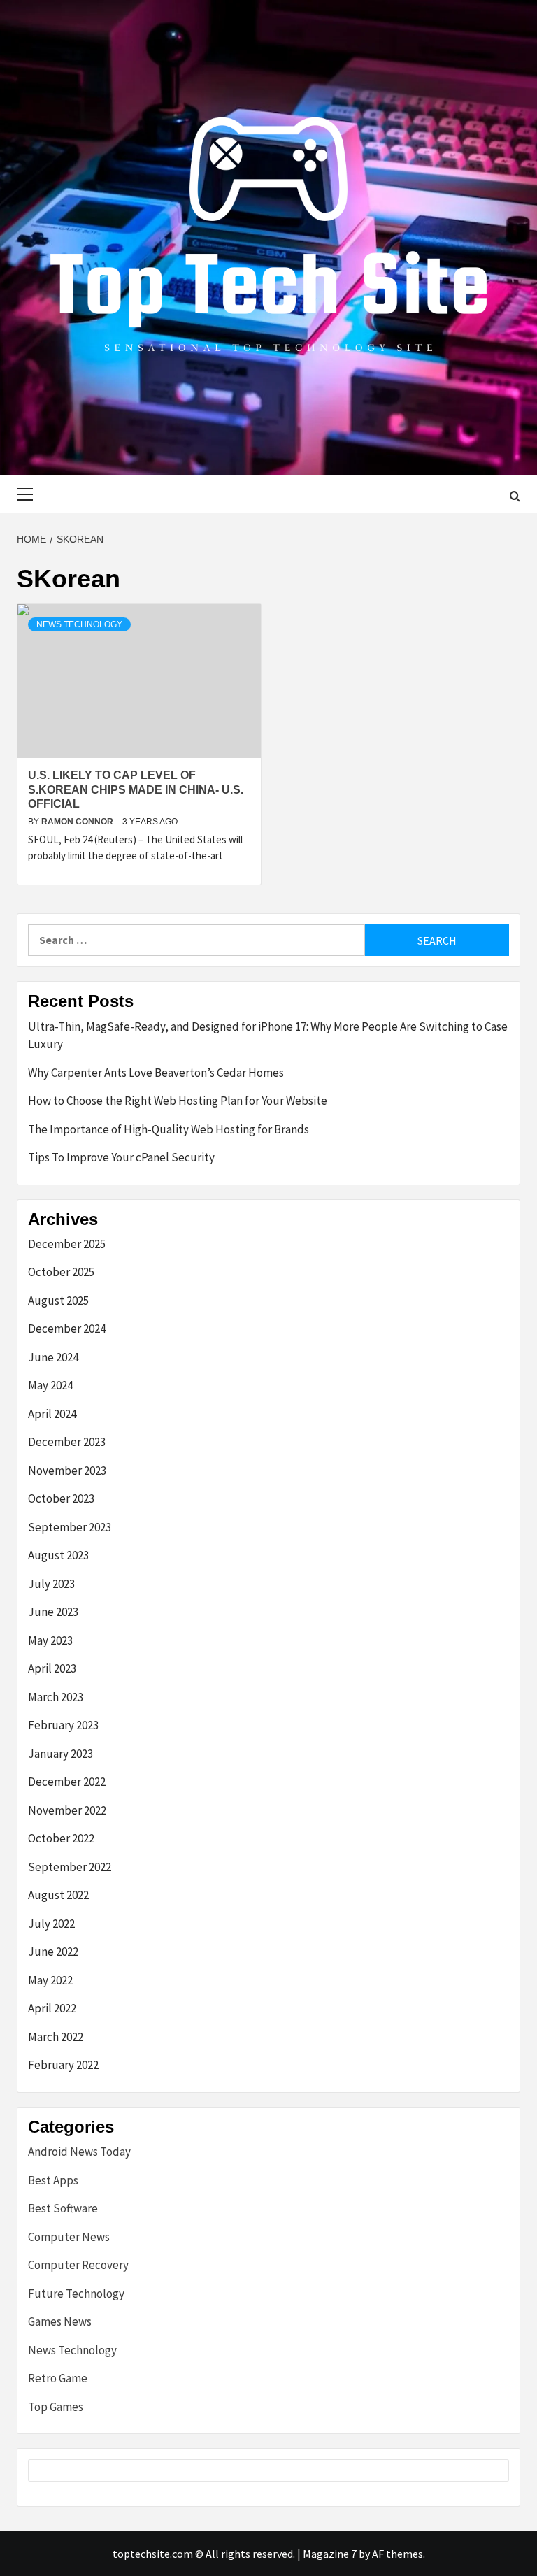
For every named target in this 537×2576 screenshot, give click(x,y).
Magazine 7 (330, 2554)
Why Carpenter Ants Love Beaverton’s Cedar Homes (156, 1073)
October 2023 (61, 1498)
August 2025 (58, 1301)
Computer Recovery (78, 2265)
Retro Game (58, 2378)
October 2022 (61, 1838)
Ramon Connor (78, 822)
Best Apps (53, 2180)
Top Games (56, 2407)
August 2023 (58, 1555)
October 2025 (61, 1272)
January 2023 (60, 1754)
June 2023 (53, 1612)
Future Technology (76, 2294)
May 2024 (50, 1385)
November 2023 (67, 1471)
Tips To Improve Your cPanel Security (121, 1157)
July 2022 (51, 1924)
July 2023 (51, 1584)
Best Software (63, 2208)
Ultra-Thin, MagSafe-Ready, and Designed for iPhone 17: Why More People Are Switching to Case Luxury (268, 1036)
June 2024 (53, 1357)
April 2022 (52, 2008)
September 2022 (70, 1867)
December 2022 (67, 1782)
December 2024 (67, 1329)
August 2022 (58, 1895)
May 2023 (50, 1640)
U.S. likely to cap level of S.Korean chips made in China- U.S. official (136, 790)
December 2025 (67, 1244)
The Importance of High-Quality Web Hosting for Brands (169, 1129)
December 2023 (67, 1442)
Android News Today (79, 2152)
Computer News (69, 2237)
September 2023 (70, 1527)
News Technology (79, 624)
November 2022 (67, 1810)
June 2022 (53, 1952)
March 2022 (56, 2037)
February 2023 (63, 1725)
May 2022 (50, 1980)
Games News (60, 2321)
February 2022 (63, 2065)
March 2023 (56, 1697)
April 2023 (52, 1668)
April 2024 (52, 1414)
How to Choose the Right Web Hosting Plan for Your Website (178, 1101)
